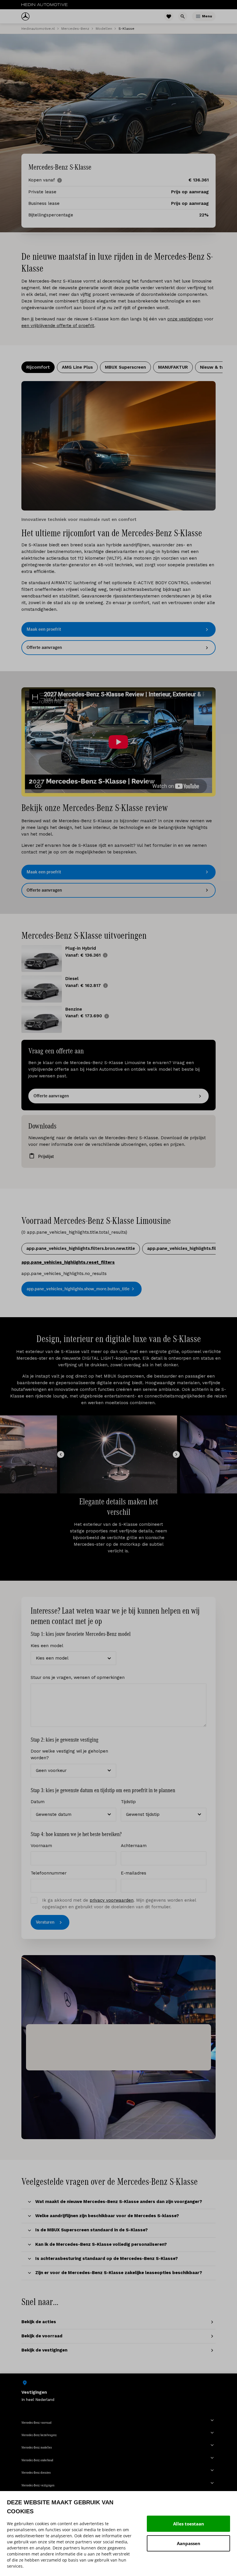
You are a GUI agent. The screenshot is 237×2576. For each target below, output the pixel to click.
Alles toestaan (189, 2524)
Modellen (104, 29)
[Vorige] (61, 1454)
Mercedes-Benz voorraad (36, 2423)
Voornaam (41, 1846)
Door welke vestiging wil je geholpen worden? (69, 1754)
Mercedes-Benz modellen (37, 2447)
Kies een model (47, 1646)
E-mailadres (134, 1873)
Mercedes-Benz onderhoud (37, 2460)
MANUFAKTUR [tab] (173, 367)
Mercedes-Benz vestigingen (38, 2485)
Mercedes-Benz (75, 29)
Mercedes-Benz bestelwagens (39, 2435)
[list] (118, 2391)
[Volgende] (176, 1454)
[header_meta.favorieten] (169, 16)
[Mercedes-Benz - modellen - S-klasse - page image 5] (118, 446)
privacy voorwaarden (112, 1900)
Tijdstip (128, 1802)
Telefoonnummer (49, 1873)
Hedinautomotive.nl (38, 29)
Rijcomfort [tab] (38, 367)
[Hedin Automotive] (45, 5)
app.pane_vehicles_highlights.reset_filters (68, 1262)
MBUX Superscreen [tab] (125, 367)
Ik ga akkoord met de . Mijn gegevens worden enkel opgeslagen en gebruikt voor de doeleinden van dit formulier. (119, 1904)
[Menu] (198, 16)
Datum (38, 1802)
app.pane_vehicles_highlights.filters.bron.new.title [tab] (81, 1248)
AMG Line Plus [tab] (77, 367)
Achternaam (134, 1846)
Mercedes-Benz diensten (36, 2473)
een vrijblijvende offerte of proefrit (58, 326)
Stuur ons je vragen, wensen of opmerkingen (78, 1677)
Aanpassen (189, 2543)
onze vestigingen (185, 319)
